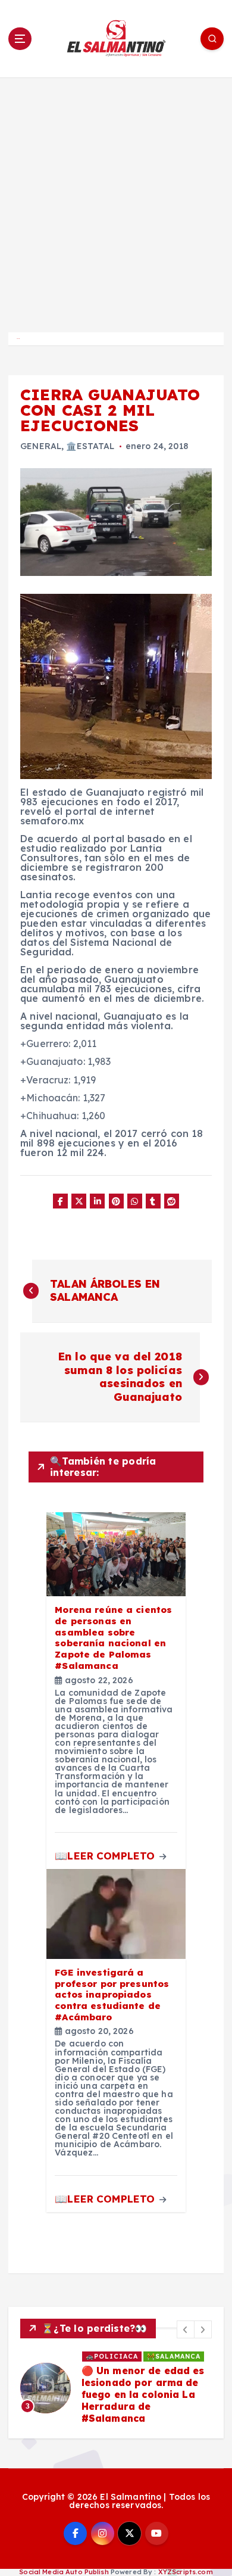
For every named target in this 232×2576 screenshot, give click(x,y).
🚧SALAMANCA (174, 2356)
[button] (186, 2329)
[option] (116, 2388)
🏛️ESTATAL (90, 446)
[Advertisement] (116, 200)
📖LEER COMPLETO (106, 1856)
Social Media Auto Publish (64, 2572)
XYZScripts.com (186, 2572)
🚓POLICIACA (112, 2356)
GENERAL (41, 446)
